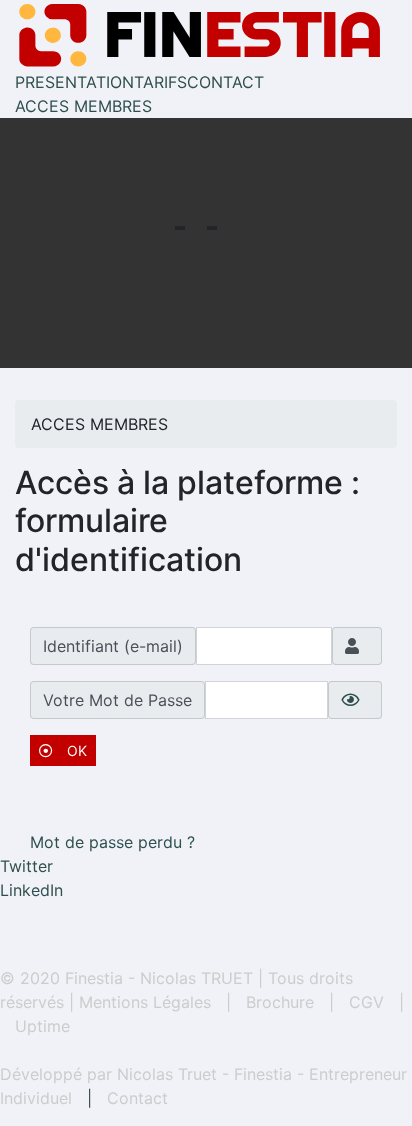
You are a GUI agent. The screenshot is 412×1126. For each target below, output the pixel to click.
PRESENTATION (74, 82)
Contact (137, 1098)
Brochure (280, 1002)
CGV (366, 1002)
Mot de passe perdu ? (112, 842)
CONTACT (225, 82)
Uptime (42, 1026)
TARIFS (160, 82)
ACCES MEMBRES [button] (83, 106)
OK (75, 750)
